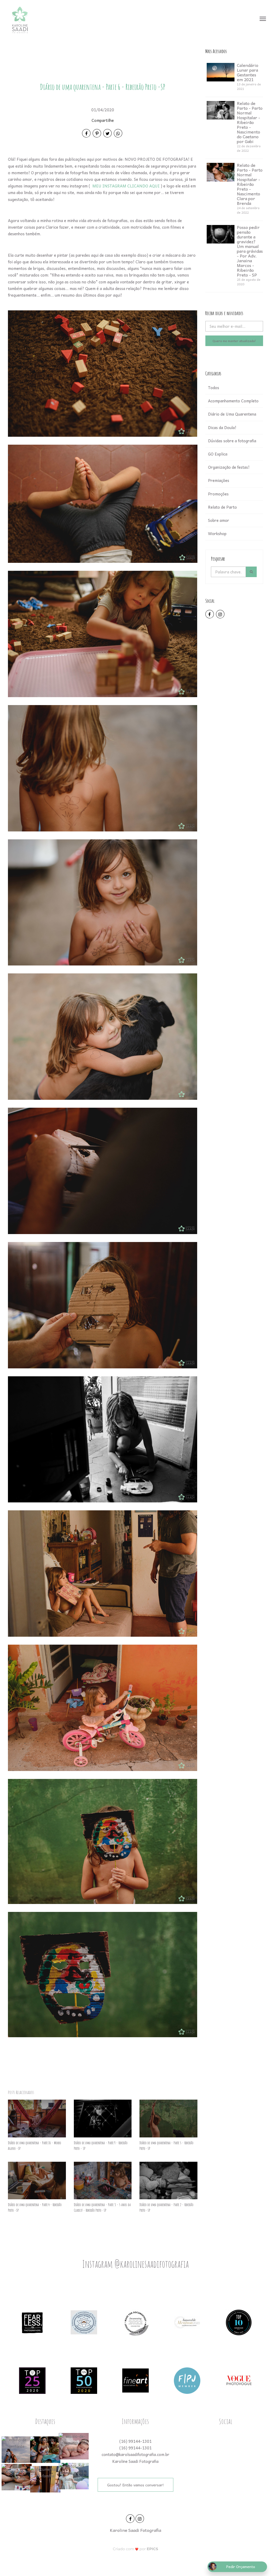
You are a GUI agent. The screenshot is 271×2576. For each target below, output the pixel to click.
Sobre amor (219, 520)
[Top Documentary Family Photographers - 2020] (84, 2380)
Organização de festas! (229, 467)
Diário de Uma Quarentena (232, 414)
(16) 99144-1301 (135, 2441)
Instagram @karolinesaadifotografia (135, 2264)
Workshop (217, 533)
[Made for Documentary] (135, 2322)
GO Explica (218, 454)
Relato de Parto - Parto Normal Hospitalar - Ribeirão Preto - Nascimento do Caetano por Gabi (250, 122)
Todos (214, 388)
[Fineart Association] (135, 2380)
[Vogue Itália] (239, 2380)
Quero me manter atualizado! (234, 341)
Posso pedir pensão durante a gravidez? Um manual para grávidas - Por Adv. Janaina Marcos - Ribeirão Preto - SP (250, 251)
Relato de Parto (222, 507)
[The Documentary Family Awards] (187, 2322)
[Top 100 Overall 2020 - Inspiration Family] (239, 2322)
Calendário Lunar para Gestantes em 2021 (248, 72)
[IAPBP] (84, 2322)
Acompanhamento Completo (233, 401)
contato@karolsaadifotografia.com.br (135, 2454)
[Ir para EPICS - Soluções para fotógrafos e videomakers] (136, 2549)
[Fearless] (32, 2322)
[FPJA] (187, 2380)
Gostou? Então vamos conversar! (135, 2485)
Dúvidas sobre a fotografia (232, 441)
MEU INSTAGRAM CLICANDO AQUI (126, 186)
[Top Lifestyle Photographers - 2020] (32, 2380)
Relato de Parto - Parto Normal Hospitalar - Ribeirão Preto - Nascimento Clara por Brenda (250, 184)
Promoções (218, 494)
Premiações (219, 480)
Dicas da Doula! (222, 427)
